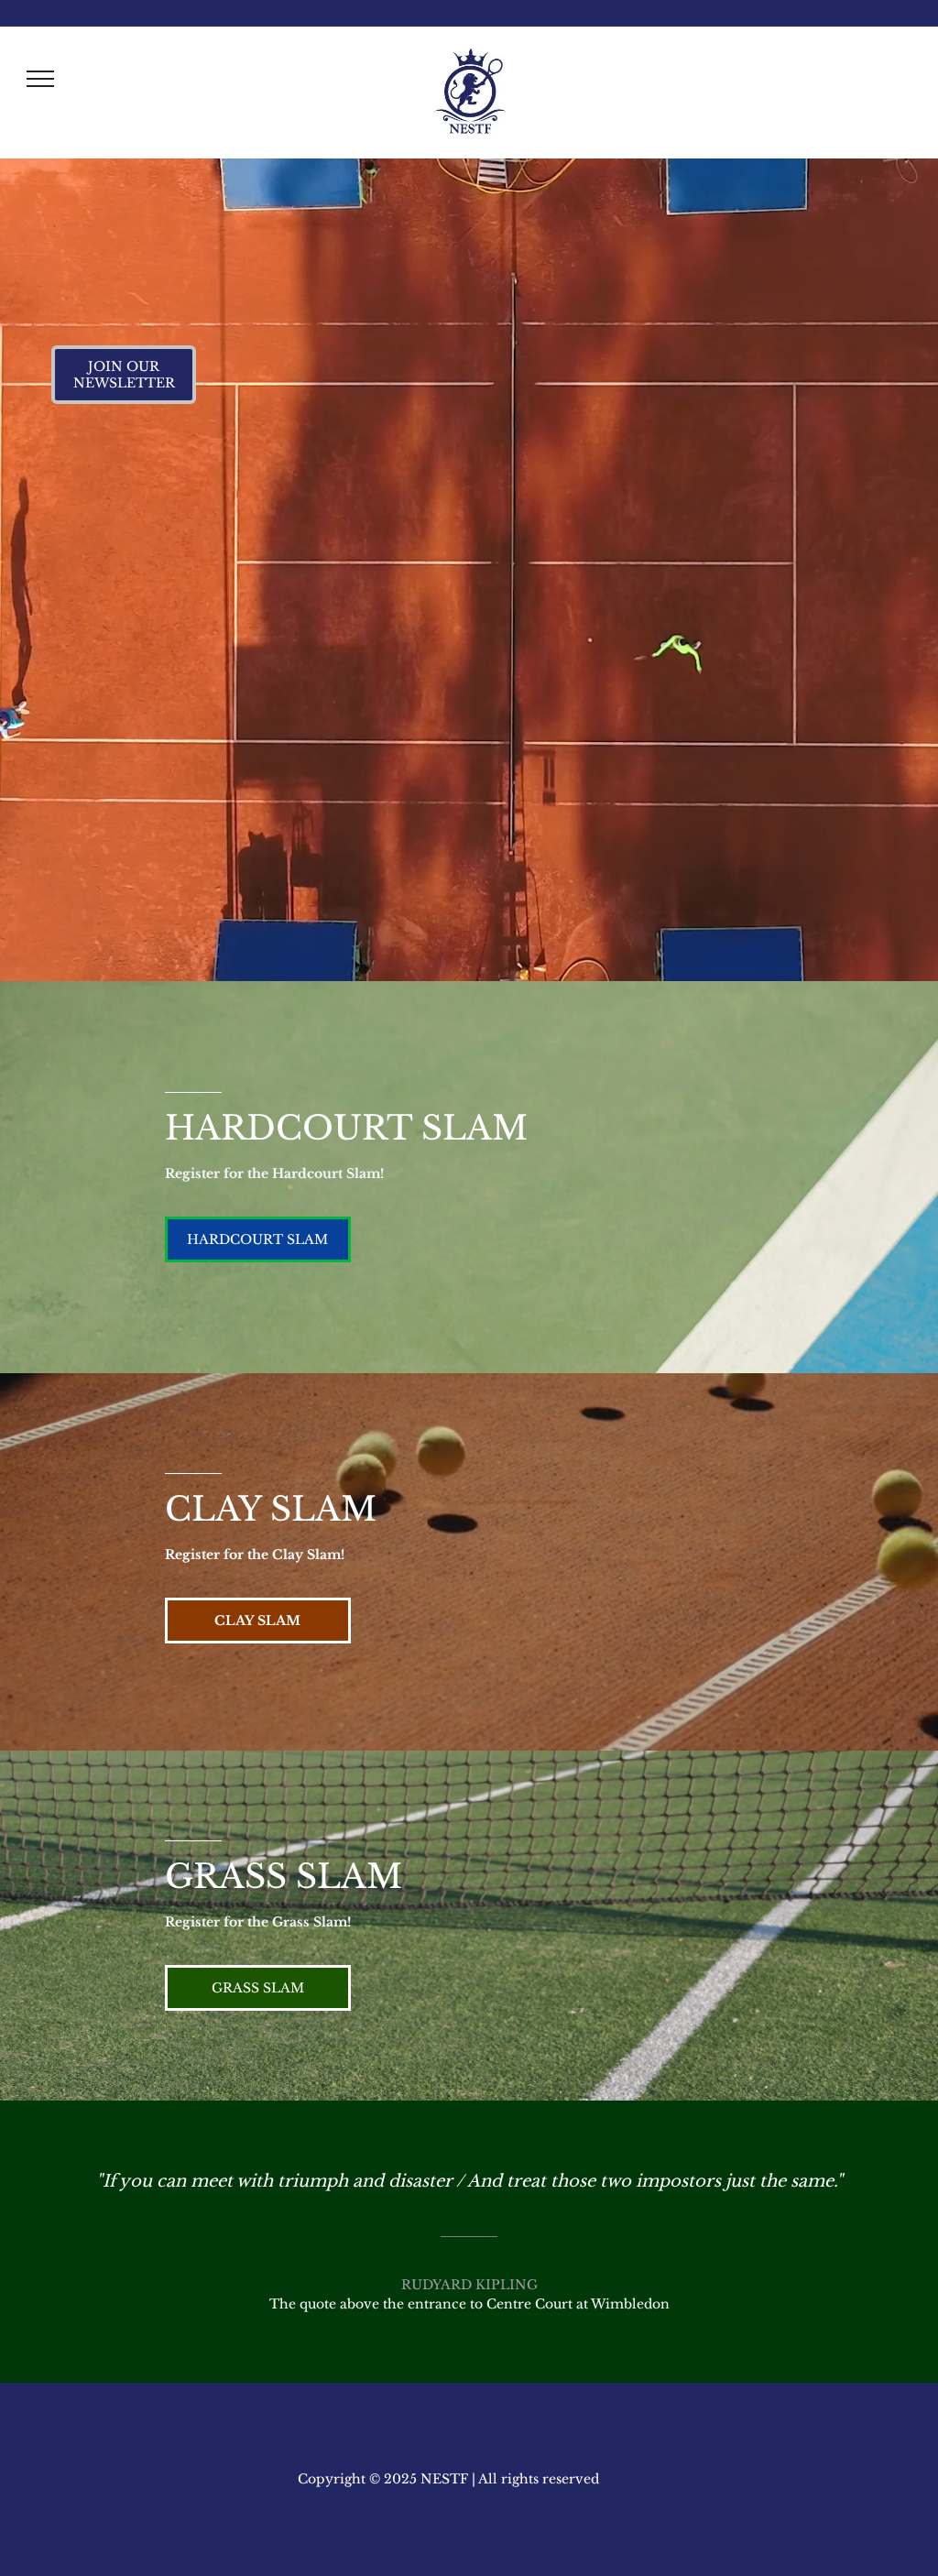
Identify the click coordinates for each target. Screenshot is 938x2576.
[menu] (40, 79)
